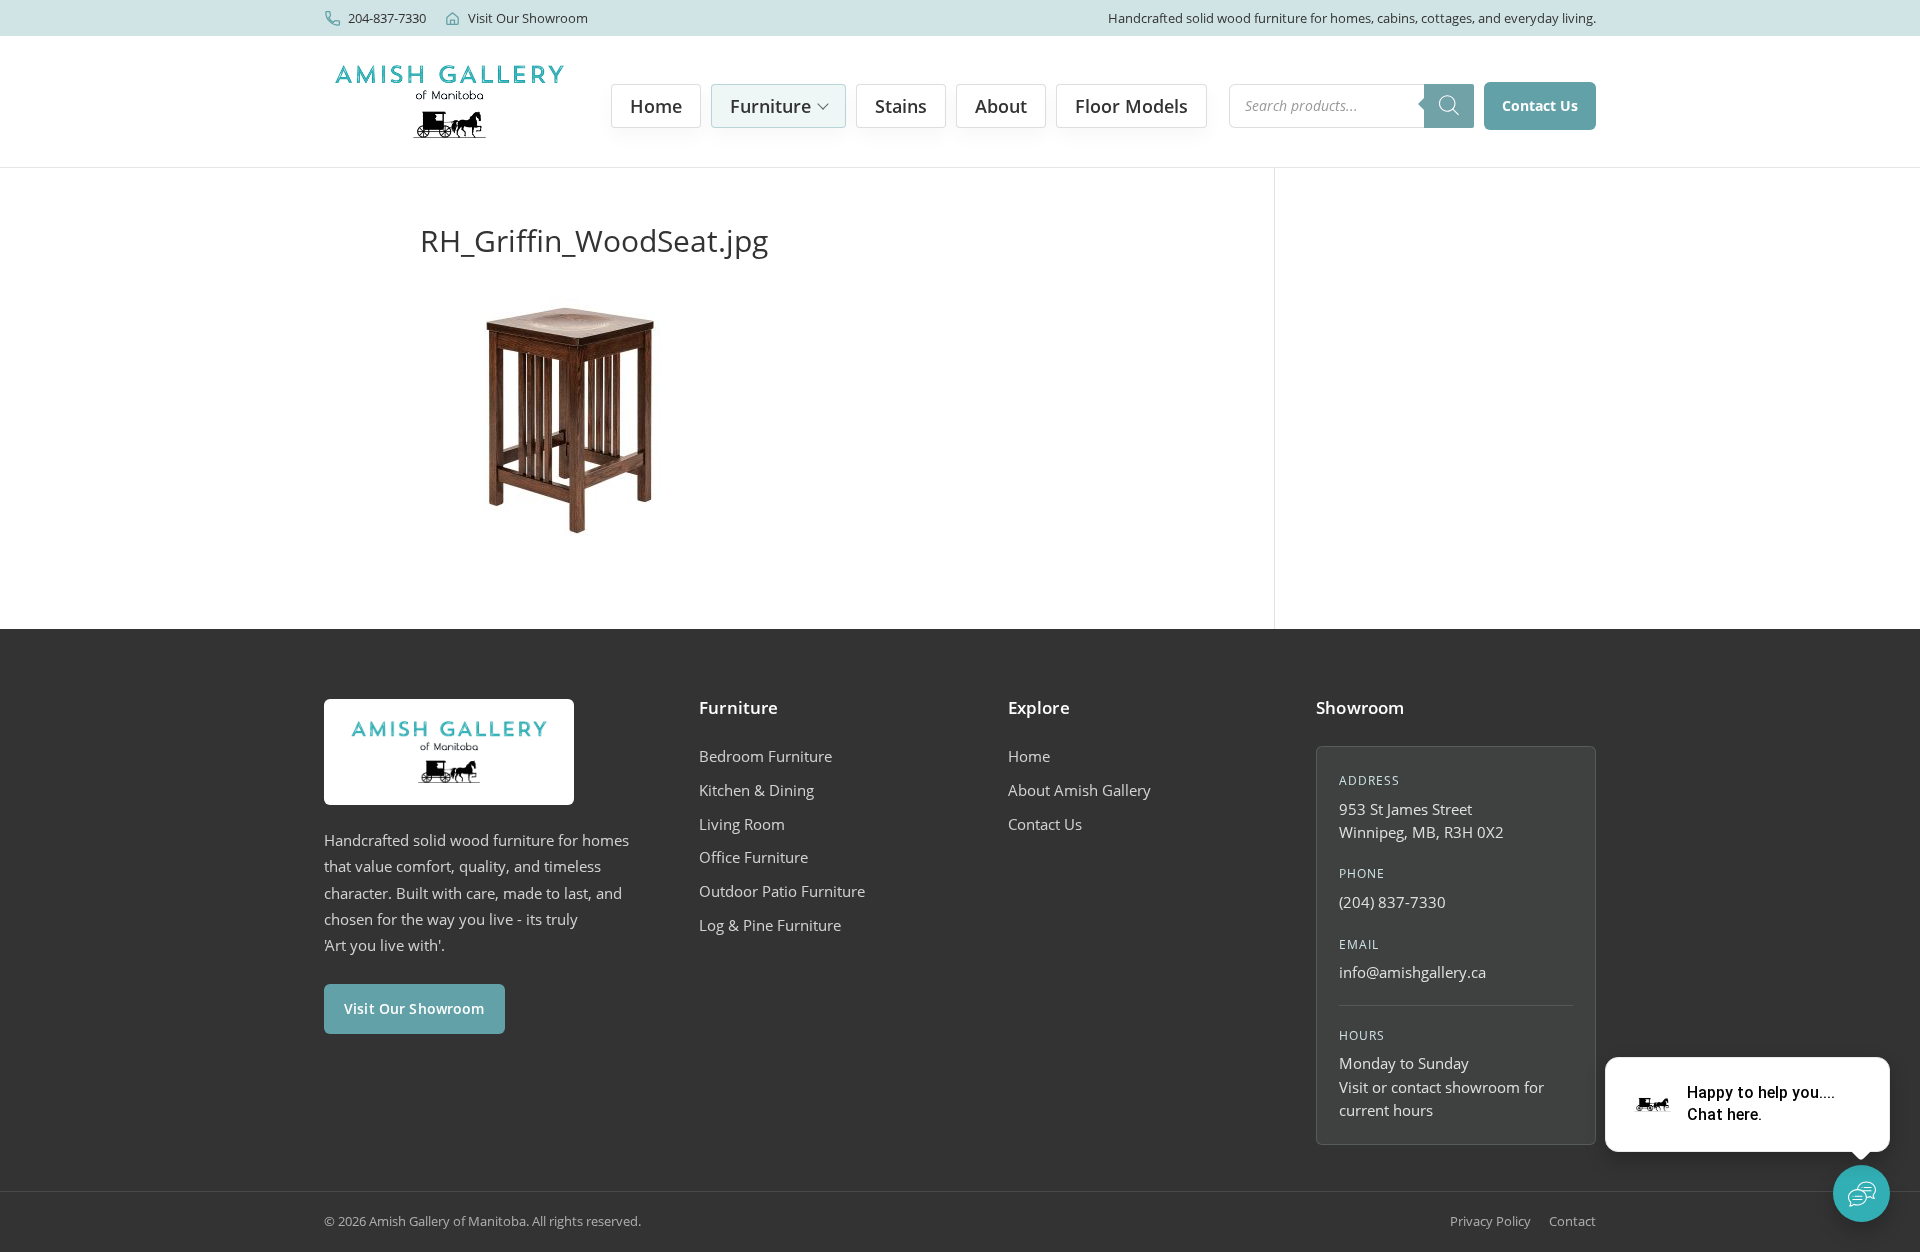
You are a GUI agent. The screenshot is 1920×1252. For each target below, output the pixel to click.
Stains (901, 106)
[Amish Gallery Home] (449, 101)
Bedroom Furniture (765, 756)
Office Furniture (753, 857)
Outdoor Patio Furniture (782, 891)
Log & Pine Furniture (770, 925)
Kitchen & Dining (756, 790)
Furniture (770, 106)
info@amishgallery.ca (1412, 972)
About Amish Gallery (1079, 790)
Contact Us (1540, 105)
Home (656, 106)
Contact (1572, 1221)
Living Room (742, 824)
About (1001, 106)
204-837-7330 (387, 18)
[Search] (1449, 106)
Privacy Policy (1490, 1221)
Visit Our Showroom (528, 18)
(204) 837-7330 (1392, 902)
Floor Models (1131, 106)
